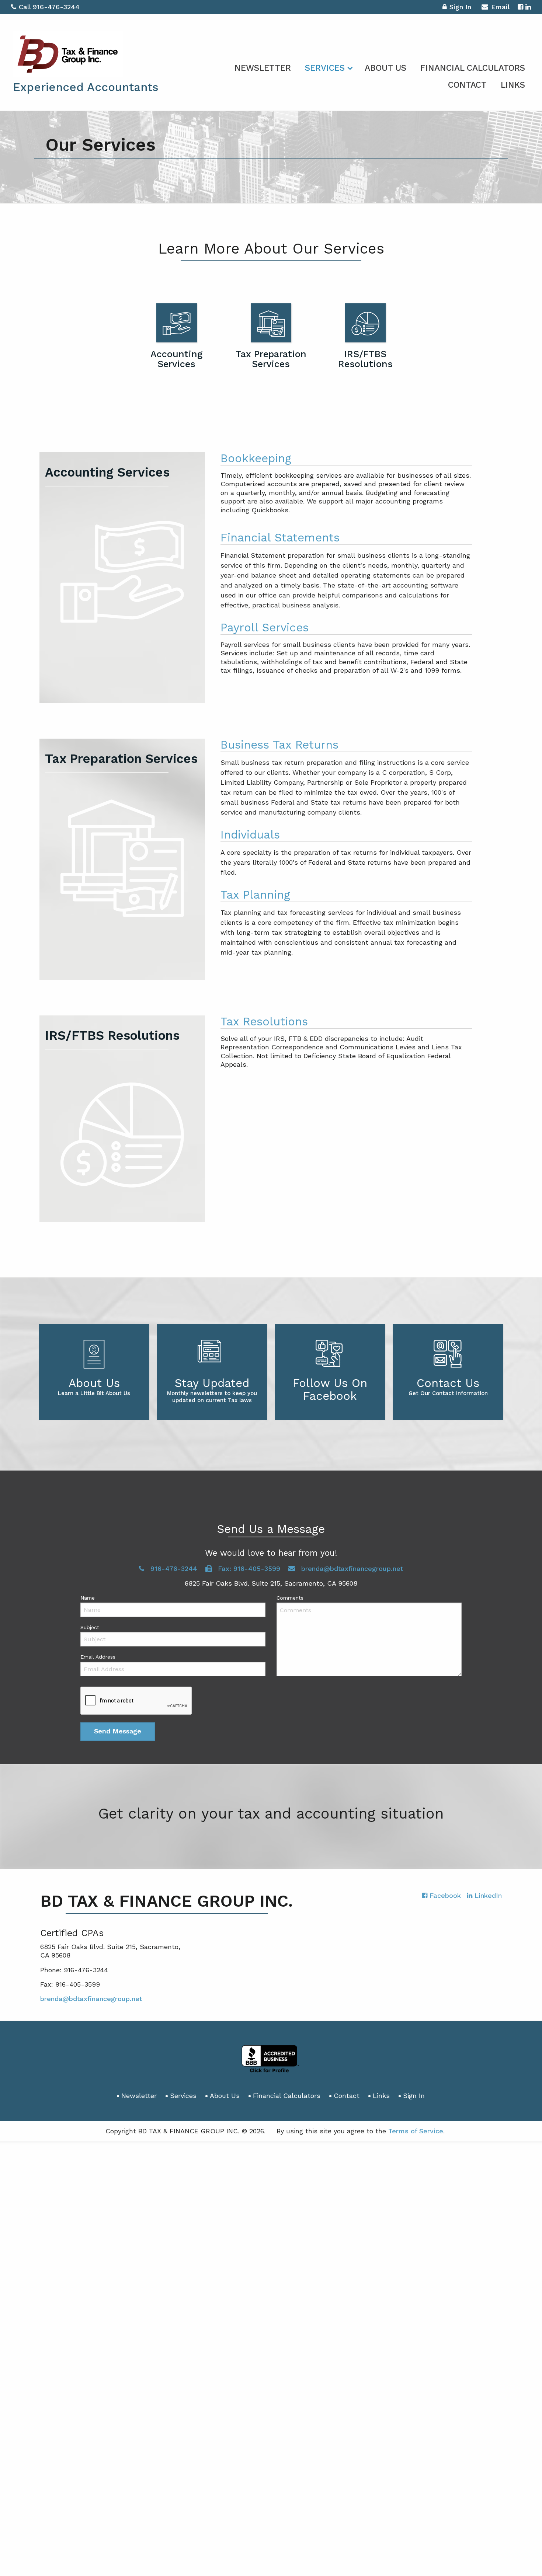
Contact (467, 85)
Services (325, 68)
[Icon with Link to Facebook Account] (520, 7)
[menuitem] (263, 67)
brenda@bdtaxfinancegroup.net (91, 1999)
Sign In (460, 7)
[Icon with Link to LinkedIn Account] (528, 7)
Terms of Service (416, 2131)
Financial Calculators (473, 68)
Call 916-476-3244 (49, 7)
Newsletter (263, 68)
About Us (385, 68)
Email (500, 7)
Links (513, 85)
